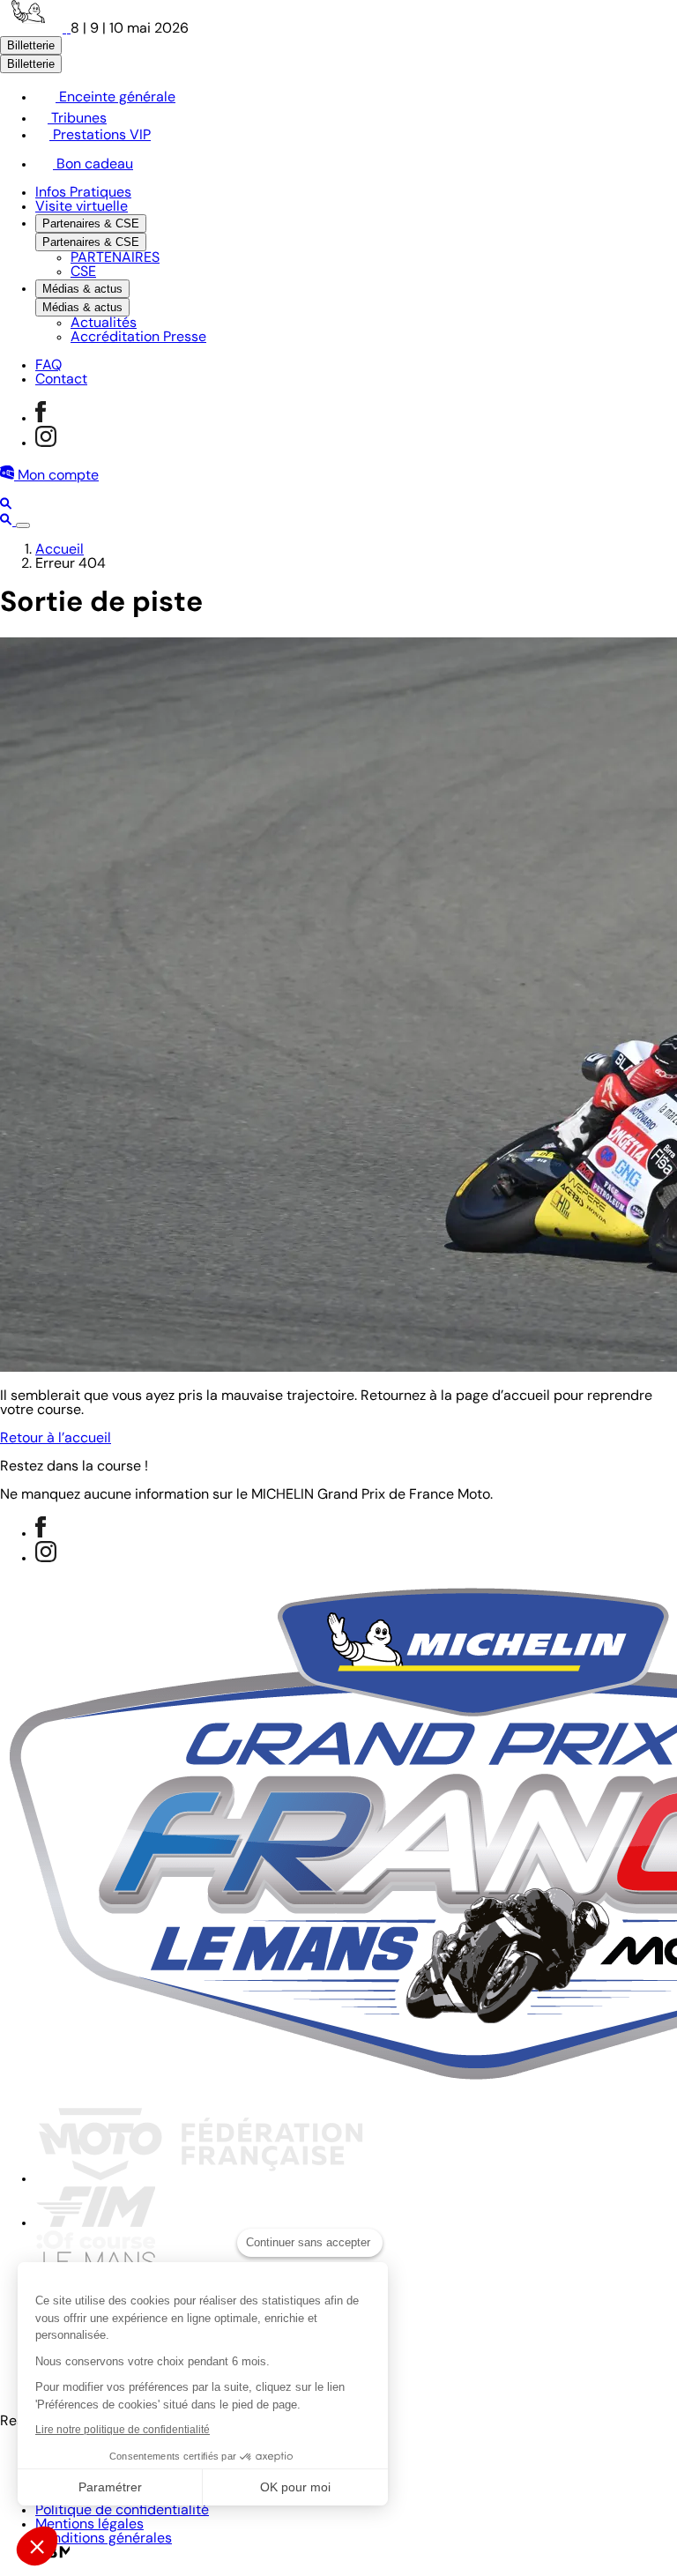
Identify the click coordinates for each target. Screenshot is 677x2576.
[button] (37, 2546)
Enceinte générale (115, 98)
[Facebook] (41, 419)
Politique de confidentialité (122, 2511)
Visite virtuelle (82, 207)
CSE (83, 272)
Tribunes (77, 119)
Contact (61, 380)
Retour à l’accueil (56, 1439)
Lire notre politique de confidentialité (123, 2430)
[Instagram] (46, 443)
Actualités (104, 324)
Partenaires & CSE (91, 223)
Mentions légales (89, 2525)
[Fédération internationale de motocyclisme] (95, 2223)
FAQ (48, 366)
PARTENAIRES (115, 258)
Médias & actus (82, 289)
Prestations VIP (100, 136)
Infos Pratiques (83, 193)
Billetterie (31, 45)
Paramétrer (110, 2487)
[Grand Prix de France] (35, 29)
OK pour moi (295, 2487)
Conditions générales (104, 2539)
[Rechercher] (6, 506)
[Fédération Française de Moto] (200, 2179)
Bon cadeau (93, 165)
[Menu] (23, 525)
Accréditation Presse (138, 338)
